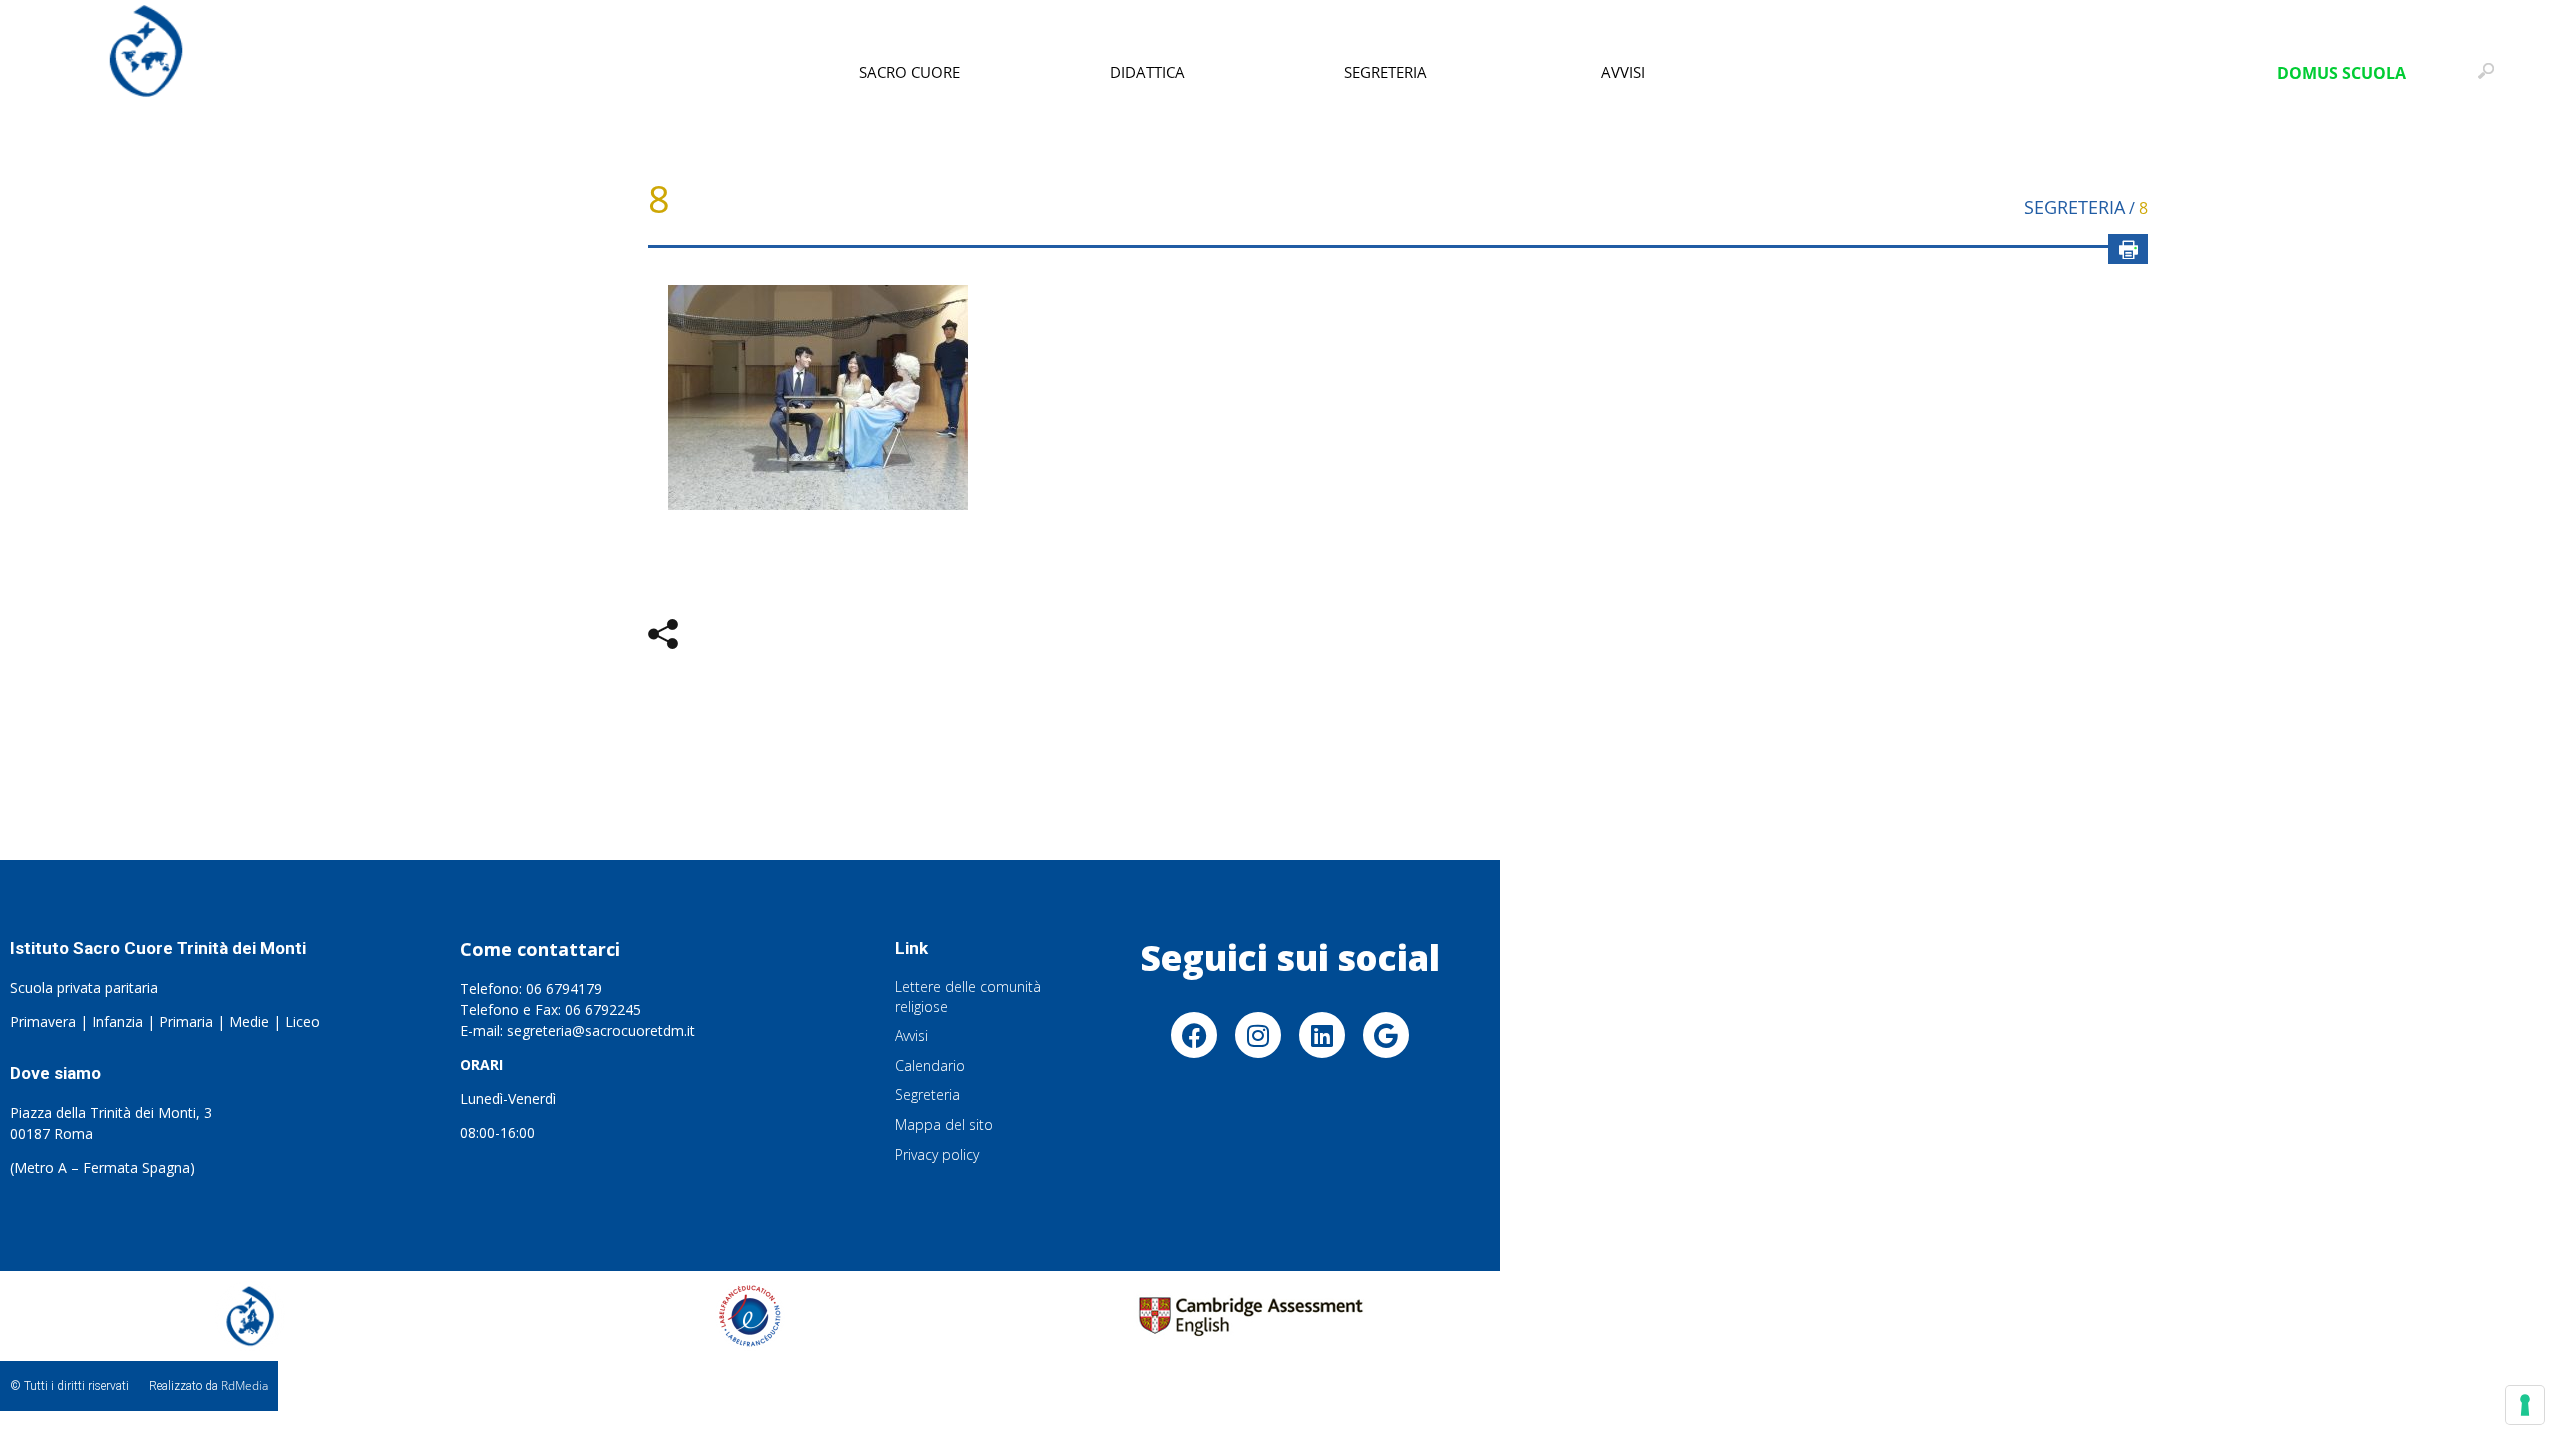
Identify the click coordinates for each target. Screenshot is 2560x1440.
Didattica (1147, 72)
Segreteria (1385, 72)
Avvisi (1623, 72)
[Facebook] (1194, 1035)
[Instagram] (1258, 1035)
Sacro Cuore (909, 72)
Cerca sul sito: (2491, 79)
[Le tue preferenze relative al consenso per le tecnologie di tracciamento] (2525, 1405)
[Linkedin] (1322, 1035)
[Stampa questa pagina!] (2128, 249)
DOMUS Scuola (2341, 73)
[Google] (1386, 1035)
